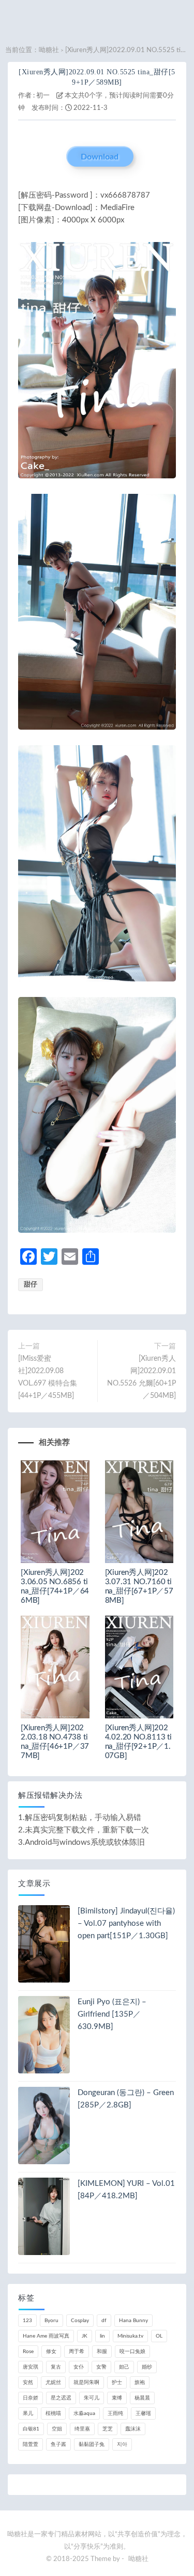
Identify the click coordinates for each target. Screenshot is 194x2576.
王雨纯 (115, 2413)
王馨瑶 (143, 2413)
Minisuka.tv (130, 2336)
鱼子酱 (58, 2444)
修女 (51, 2352)
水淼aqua (84, 2413)
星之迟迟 (61, 2398)
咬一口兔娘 (132, 2352)
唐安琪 (31, 2367)
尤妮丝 (53, 2382)
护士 (117, 2382)
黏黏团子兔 (92, 2444)
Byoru (51, 2321)
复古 (56, 2367)
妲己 (124, 2367)
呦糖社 (49, 50)
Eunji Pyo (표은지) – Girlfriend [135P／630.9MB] (112, 2014)
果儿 (28, 2413)
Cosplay (80, 2321)
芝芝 (108, 2429)
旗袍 (140, 2382)
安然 (28, 2382)
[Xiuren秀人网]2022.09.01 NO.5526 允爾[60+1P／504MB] (141, 1377)
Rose (28, 2352)
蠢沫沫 (133, 2429)
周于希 (77, 2352)
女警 (101, 2367)
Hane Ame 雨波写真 (46, 2336)
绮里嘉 (82, 2429)
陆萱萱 (31, 2444)
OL (159, 2336)
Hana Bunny (133, 2321)
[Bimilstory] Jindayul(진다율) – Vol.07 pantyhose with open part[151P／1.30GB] (126, 1923)
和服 (102, 2352)
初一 (43, 96)
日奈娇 (31, 2398)
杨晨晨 (142, 2398)
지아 (122, 2444)
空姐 (57, 2429)
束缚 (117, 2398)
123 (27, 2321)
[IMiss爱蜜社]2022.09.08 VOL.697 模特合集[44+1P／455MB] (48, 1377)
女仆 (79, 2367)
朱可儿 (92, 2398)
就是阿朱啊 (86, 2382)
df (104, 2321)
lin (102, 2336)
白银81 (31, 2429)
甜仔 (31, 1285)
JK (85, 2336)
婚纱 (147, 2367)
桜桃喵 (53, 2413)
